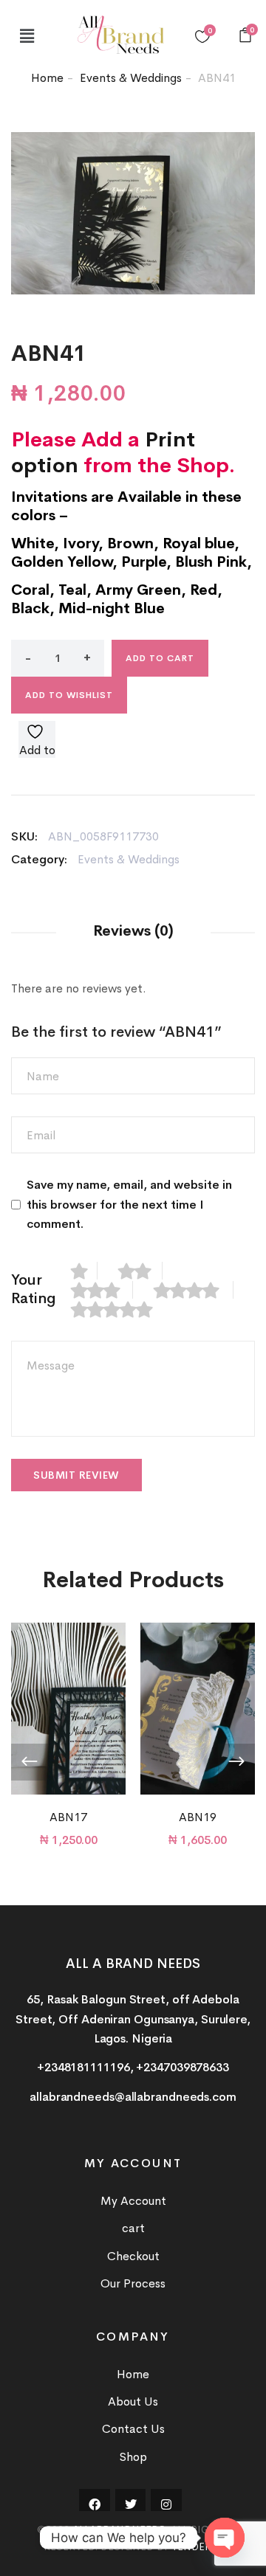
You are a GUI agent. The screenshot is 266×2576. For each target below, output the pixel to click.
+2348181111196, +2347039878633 (133, 2067)
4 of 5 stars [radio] (194, 1290)
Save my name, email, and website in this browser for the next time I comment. (129, 1204)
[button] (27, 36)
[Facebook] (95, 2504)
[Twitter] (131, 2504)
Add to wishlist (69, 695)
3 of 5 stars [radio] (102, 1290)
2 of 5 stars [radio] (140, 1271)
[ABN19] (198, 1709)
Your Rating (34, 1289)
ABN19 (198, 1817)
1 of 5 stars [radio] (84, 1271)
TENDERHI (197, 2546)
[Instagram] (166, 2504)
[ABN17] (68, 1709)
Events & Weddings (131, 78)
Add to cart (160, 658)
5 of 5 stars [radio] (120, 1309)
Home (47, 78)
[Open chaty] (225, 2538)
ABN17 (68, 1817)
